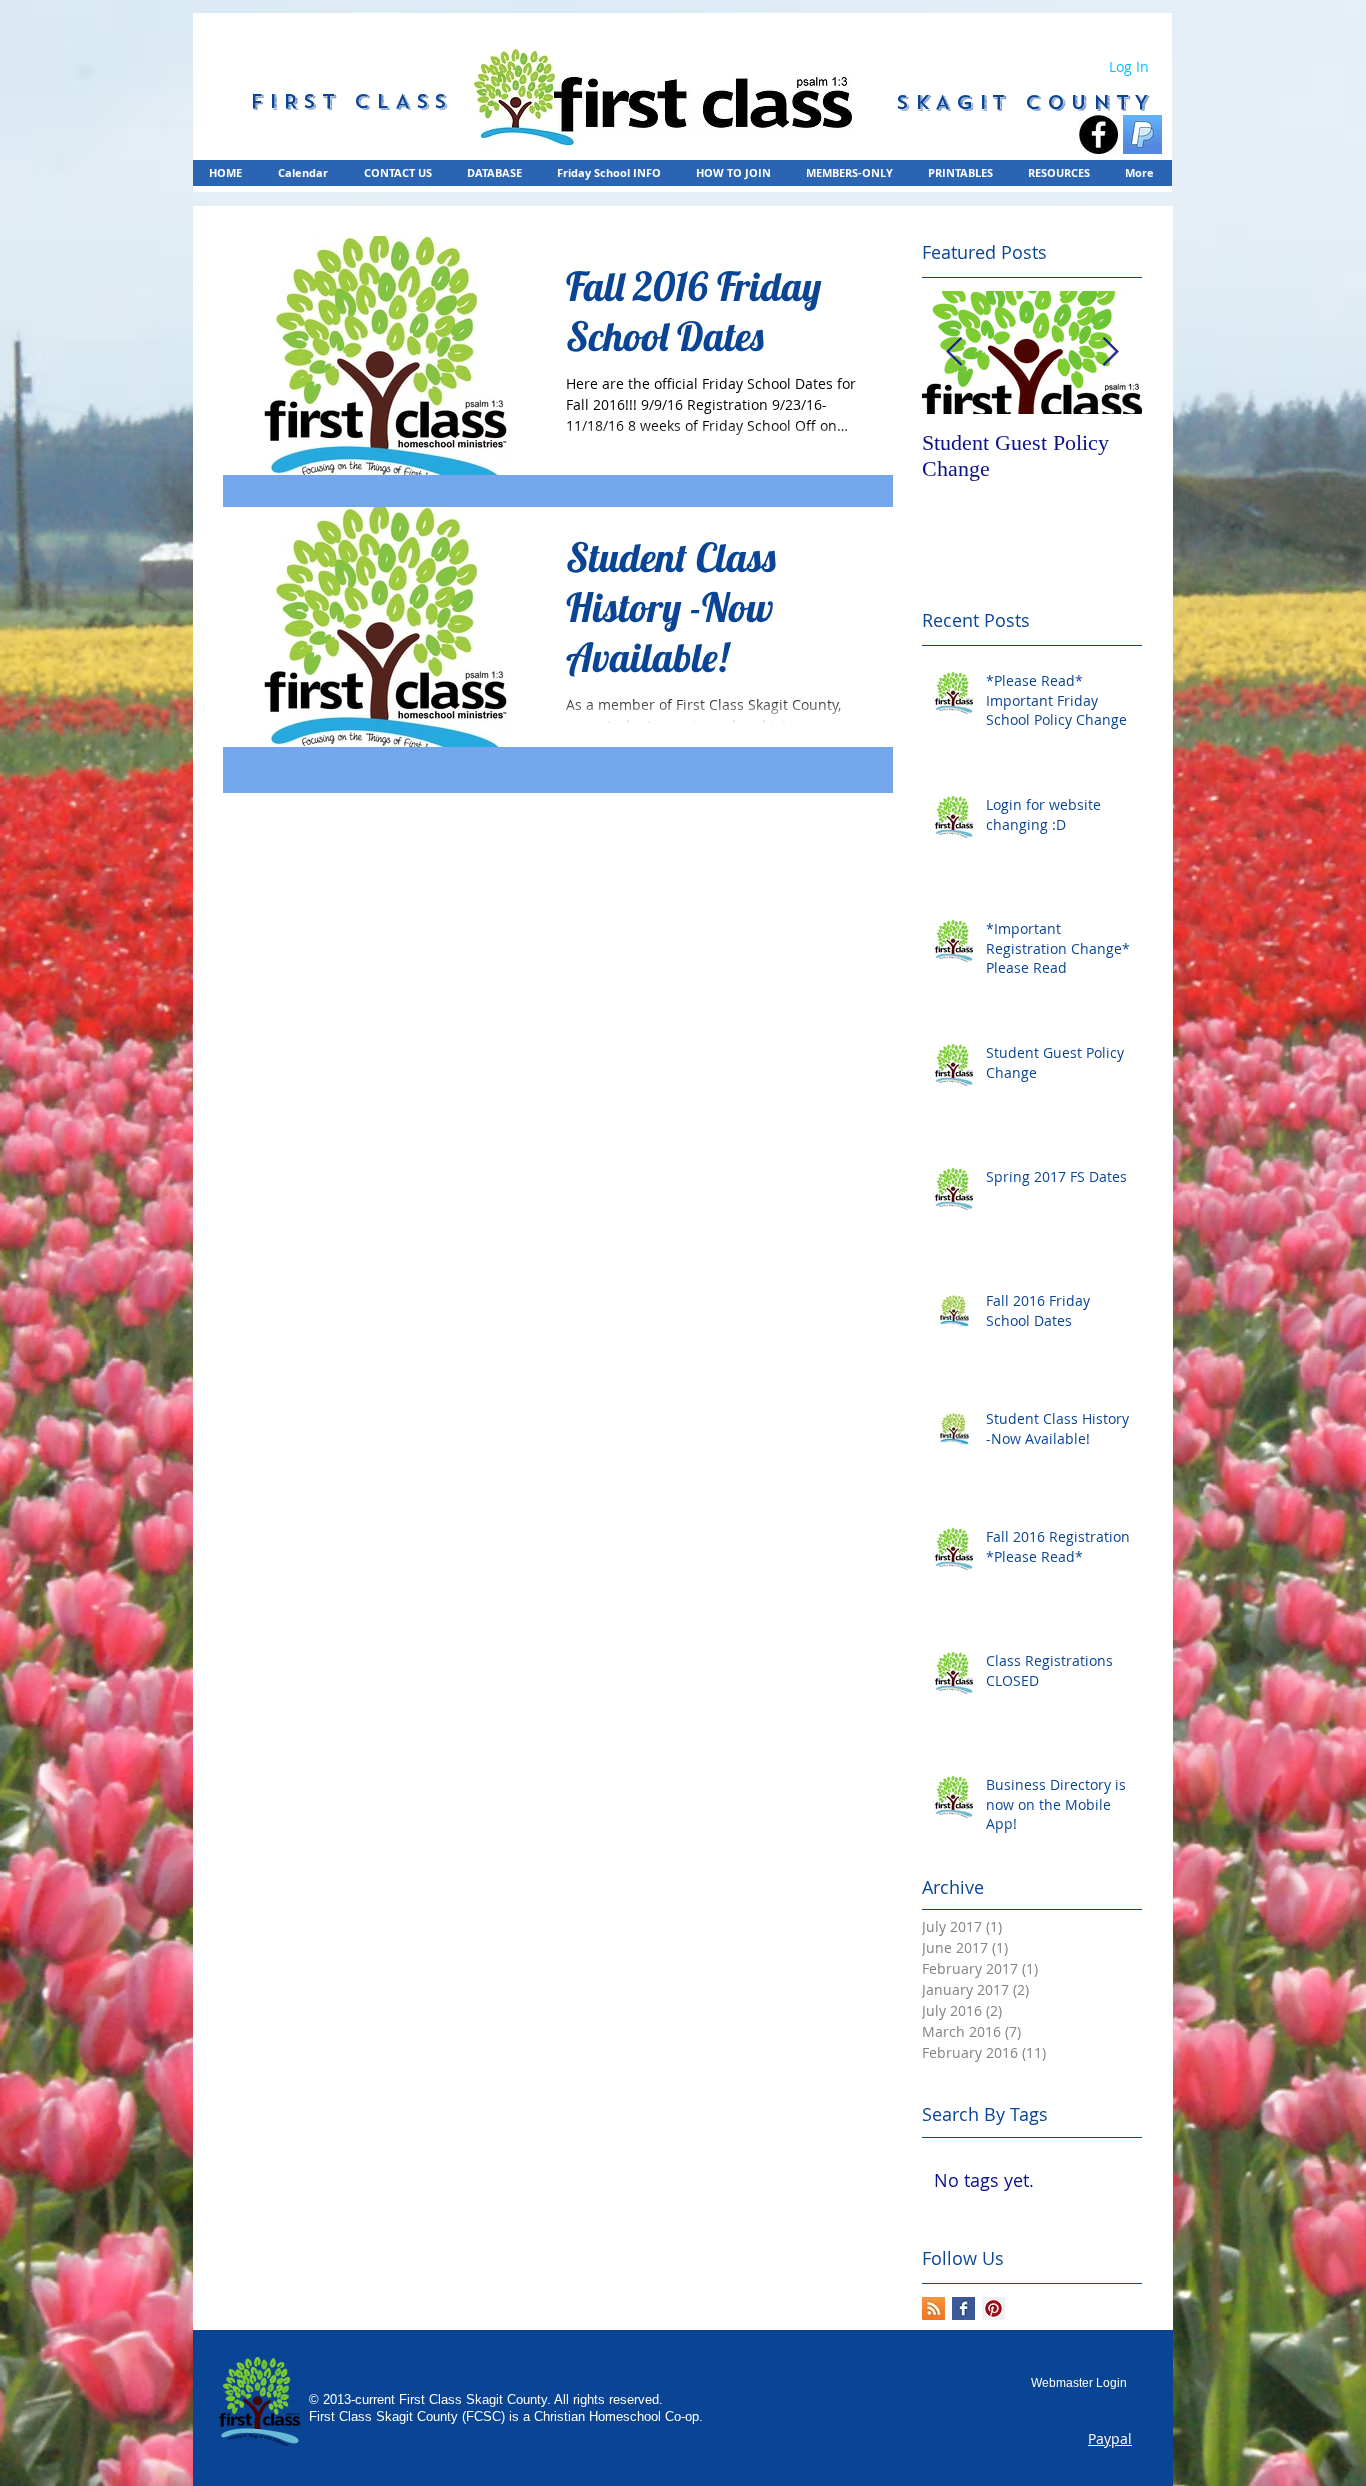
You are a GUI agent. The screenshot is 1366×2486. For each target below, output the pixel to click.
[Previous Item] (954, 352)
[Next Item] (1110, 352)
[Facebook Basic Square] (963, 2308)
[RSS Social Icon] (933, 2308)
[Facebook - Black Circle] (1098, 134)
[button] (850, 173)
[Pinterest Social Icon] (993, 2308)
